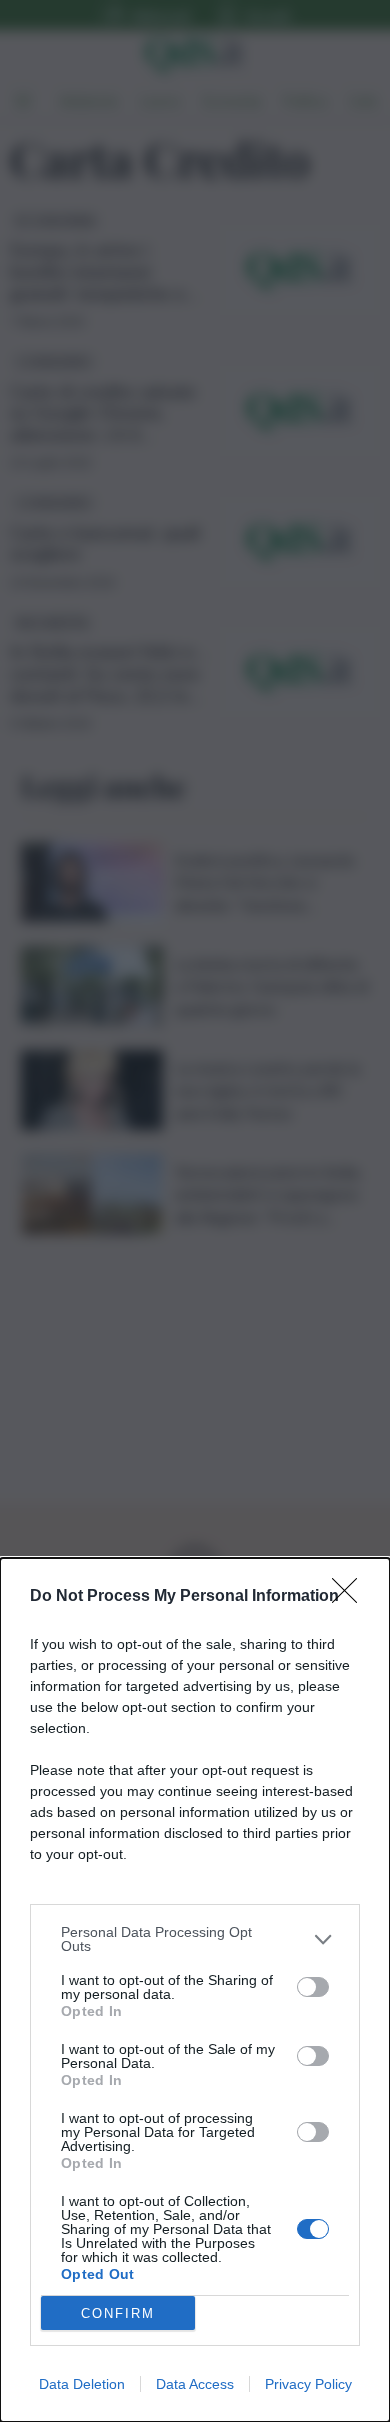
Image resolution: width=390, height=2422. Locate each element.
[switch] (313, 1987)
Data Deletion (82, 2384)
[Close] (351, 1597)
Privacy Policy (308, 2384)
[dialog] (195, 1990)
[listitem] (195, 1939)
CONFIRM (118, 2313)
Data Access (195, 2384)
